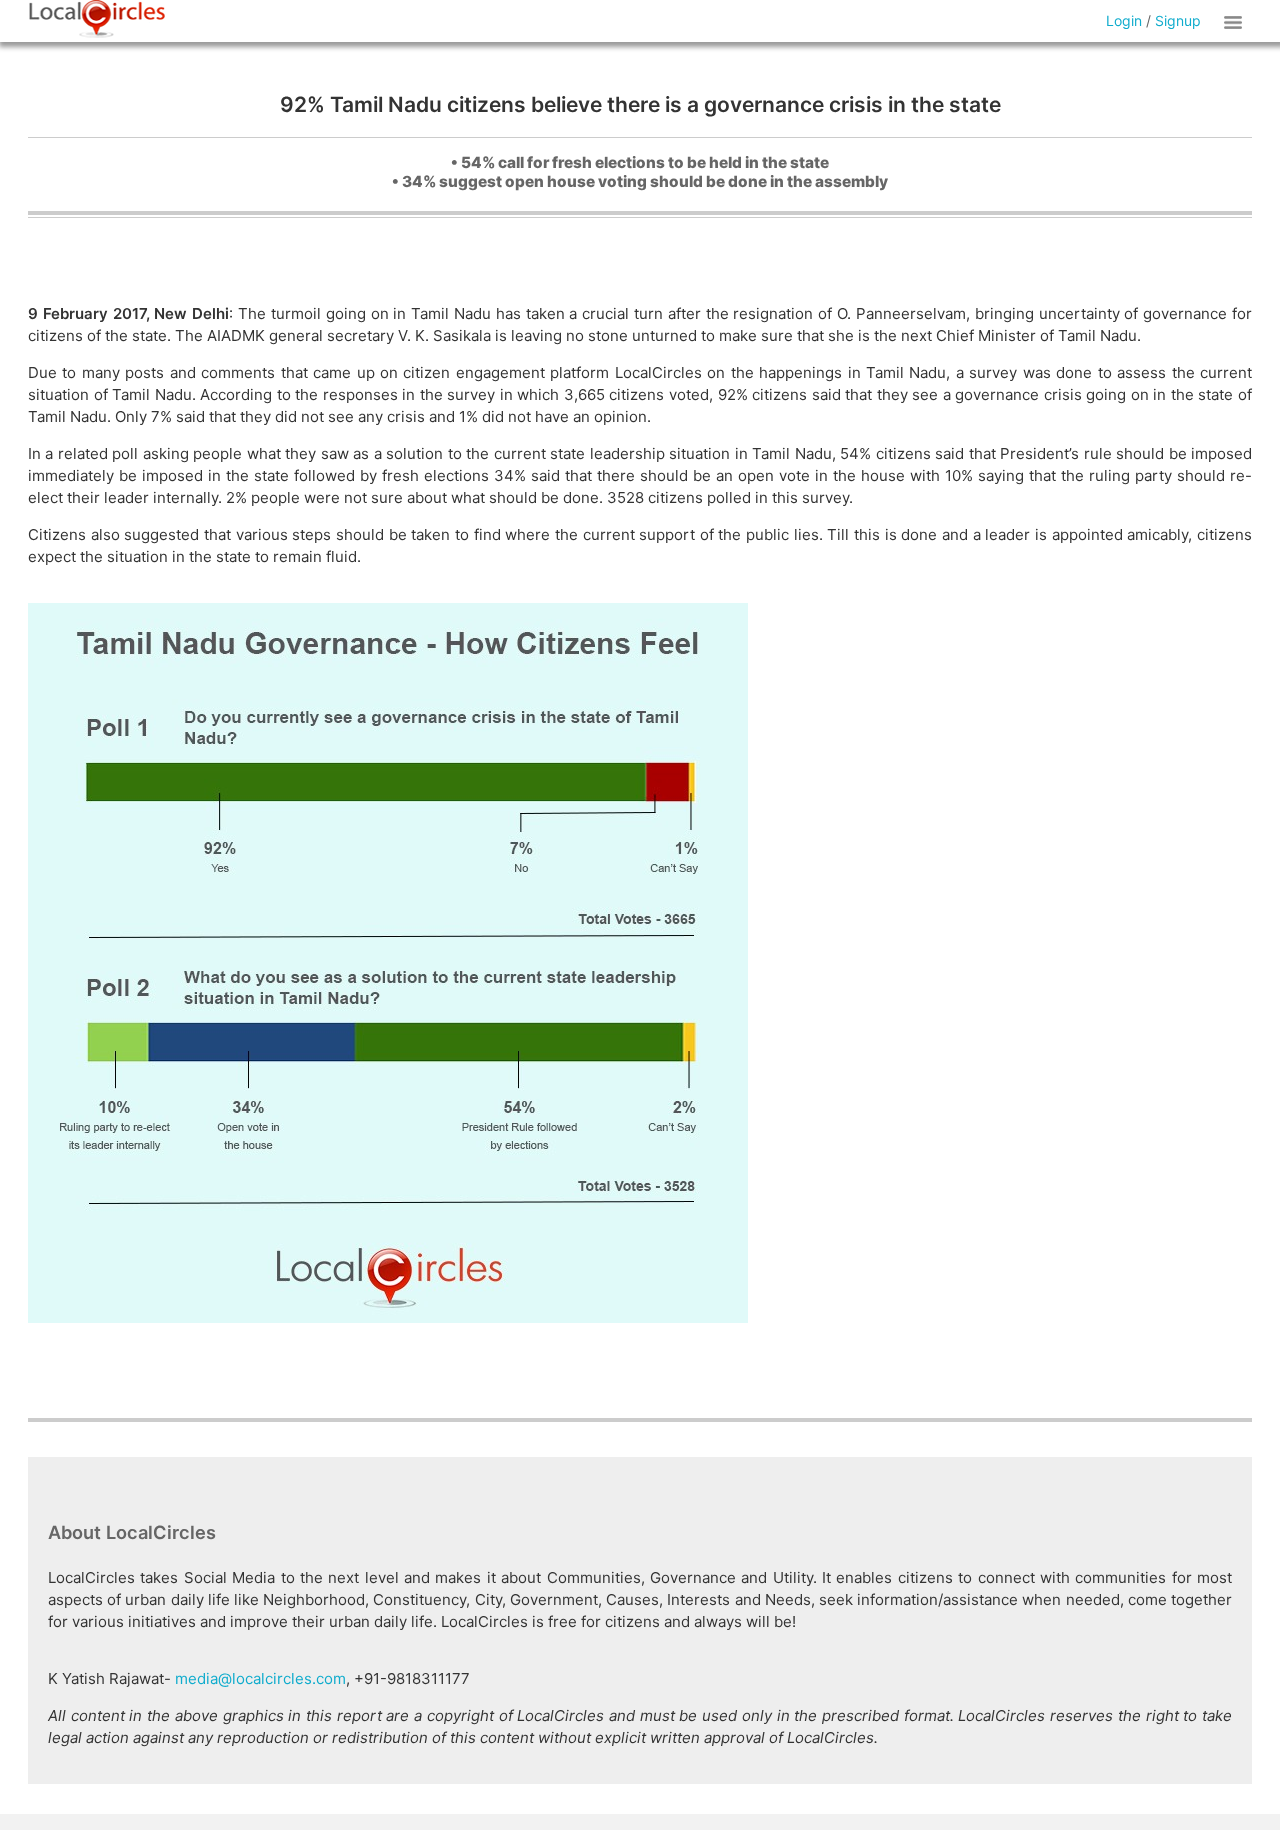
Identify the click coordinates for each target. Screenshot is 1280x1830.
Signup (1178, 20)
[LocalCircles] (97, 19)
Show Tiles (1236, 21)
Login (1124, 20)
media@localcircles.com (260, 1678)
